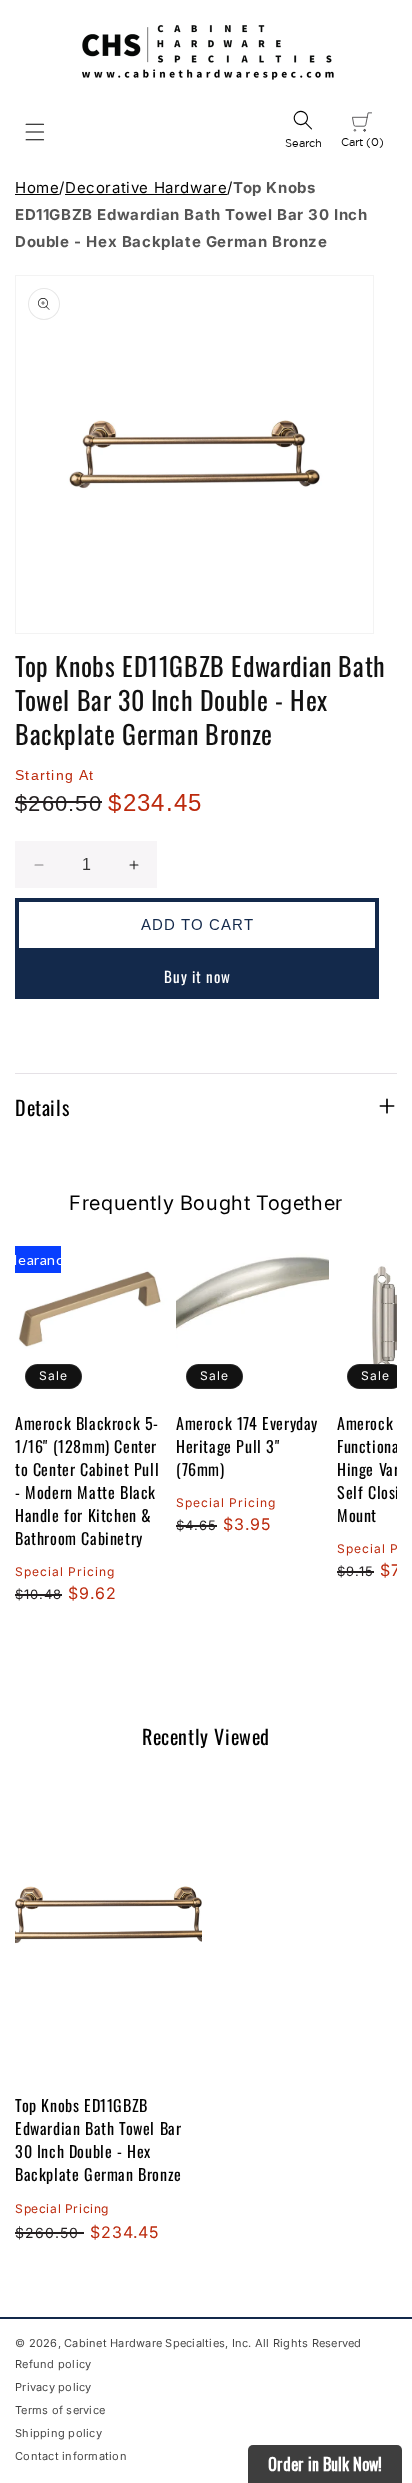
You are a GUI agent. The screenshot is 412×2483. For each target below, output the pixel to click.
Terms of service (60, 2410)
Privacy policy (53, 2387)
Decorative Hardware (146, 187)
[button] (35, 132)
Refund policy (53, 2364)
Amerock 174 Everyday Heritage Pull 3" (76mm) (247, 1446)
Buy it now (197, 976)
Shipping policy (58, 2433)
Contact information (71, 2456)
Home (37, 187)
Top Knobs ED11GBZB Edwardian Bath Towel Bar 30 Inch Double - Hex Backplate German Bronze (98, 2139)
